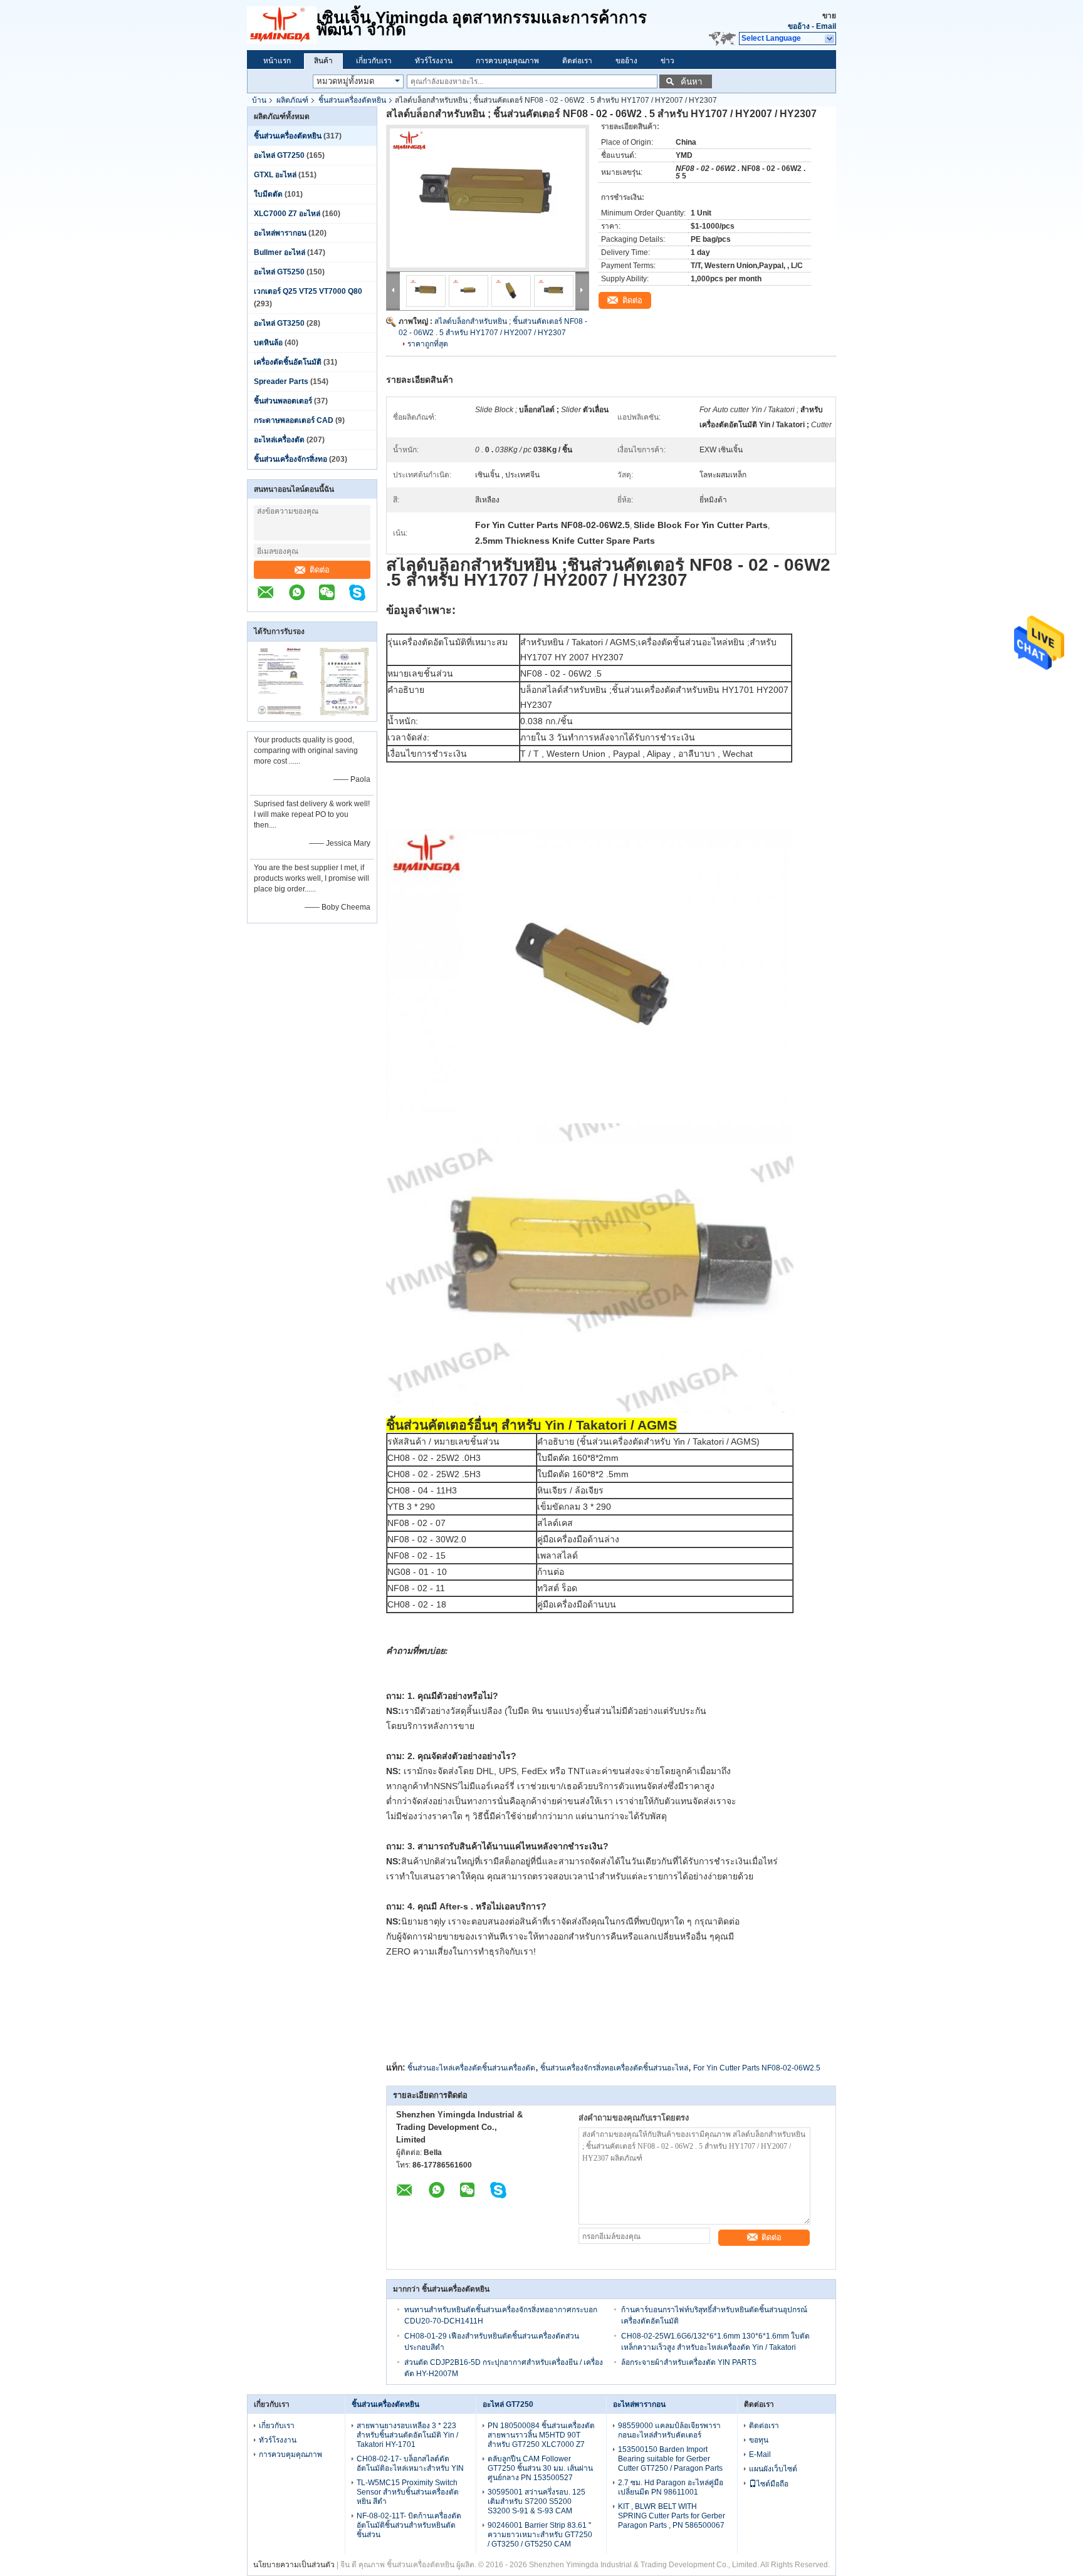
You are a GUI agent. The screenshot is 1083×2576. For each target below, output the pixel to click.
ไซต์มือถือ (772, 2484)
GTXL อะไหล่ (275, 175)
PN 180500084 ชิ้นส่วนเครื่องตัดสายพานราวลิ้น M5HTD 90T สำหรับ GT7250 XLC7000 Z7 (541, 2435)
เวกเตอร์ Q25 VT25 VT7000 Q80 (308, 291)
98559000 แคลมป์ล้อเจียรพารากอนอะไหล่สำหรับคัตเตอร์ (669, 2430)
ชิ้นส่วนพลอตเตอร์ (283, 401)
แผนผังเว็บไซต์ (773, 2469)
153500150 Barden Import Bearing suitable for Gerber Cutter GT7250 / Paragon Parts (670, 2459)
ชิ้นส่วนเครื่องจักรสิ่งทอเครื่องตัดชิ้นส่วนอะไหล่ (614, 2068)
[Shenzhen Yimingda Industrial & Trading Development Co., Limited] (272, 599)
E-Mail (760, 2454)
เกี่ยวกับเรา (374, 61)
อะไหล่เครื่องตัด (279, 440)
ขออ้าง (799, 26)
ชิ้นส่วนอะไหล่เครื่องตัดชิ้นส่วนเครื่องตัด (471, 2068)
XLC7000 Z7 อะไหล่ (287, 214)
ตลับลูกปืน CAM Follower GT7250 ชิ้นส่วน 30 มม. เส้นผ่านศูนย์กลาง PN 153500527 (540, 2468)
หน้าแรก (277, 61)
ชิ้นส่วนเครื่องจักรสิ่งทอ (290, 459)
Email (826, 26)
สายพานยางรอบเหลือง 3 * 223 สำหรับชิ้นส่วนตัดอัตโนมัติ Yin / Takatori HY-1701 (407, 2435)
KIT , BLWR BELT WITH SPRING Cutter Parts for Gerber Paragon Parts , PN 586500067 (672, 2516)
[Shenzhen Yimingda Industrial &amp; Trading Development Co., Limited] (282, 25)
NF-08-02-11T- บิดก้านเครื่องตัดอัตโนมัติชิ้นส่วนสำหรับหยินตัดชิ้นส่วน (409, 2525)
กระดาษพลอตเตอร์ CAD (294, 420)
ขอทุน (759, 2440)
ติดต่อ (320, 570)
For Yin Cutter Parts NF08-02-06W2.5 (757, 2068)
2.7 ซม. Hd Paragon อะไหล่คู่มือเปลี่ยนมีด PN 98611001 (671, 2487)
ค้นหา (691, 82)
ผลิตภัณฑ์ (292, 100)
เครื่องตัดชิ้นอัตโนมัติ (288, 362)
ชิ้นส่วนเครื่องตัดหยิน (352, 100)
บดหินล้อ (268, 343)
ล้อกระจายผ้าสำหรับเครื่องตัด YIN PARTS (689, 2362)
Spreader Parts (281, 382)
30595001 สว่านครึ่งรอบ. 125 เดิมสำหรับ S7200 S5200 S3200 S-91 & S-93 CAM (536, 2501)
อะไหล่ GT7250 (279, 155)
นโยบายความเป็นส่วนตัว (294, 2565)
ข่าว (667, 61)
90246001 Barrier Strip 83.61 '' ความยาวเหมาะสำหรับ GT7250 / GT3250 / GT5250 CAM (540, 2535)
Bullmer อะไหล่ (280, 252)
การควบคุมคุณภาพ (507, 61)
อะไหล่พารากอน (280, 233)
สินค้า (323, 61)
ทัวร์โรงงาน (434, 61)
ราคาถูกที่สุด (428, 344)
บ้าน (259, 100)
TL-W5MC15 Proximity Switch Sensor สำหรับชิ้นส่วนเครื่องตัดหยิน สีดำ (408, 2492)
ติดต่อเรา (577, 61)
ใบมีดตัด (268, 194)
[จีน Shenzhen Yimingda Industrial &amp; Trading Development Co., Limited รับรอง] (280, 713)
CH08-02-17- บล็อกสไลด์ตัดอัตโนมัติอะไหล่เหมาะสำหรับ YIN (410, 2464)
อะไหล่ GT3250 (279, 323)
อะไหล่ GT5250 (279, 272)
